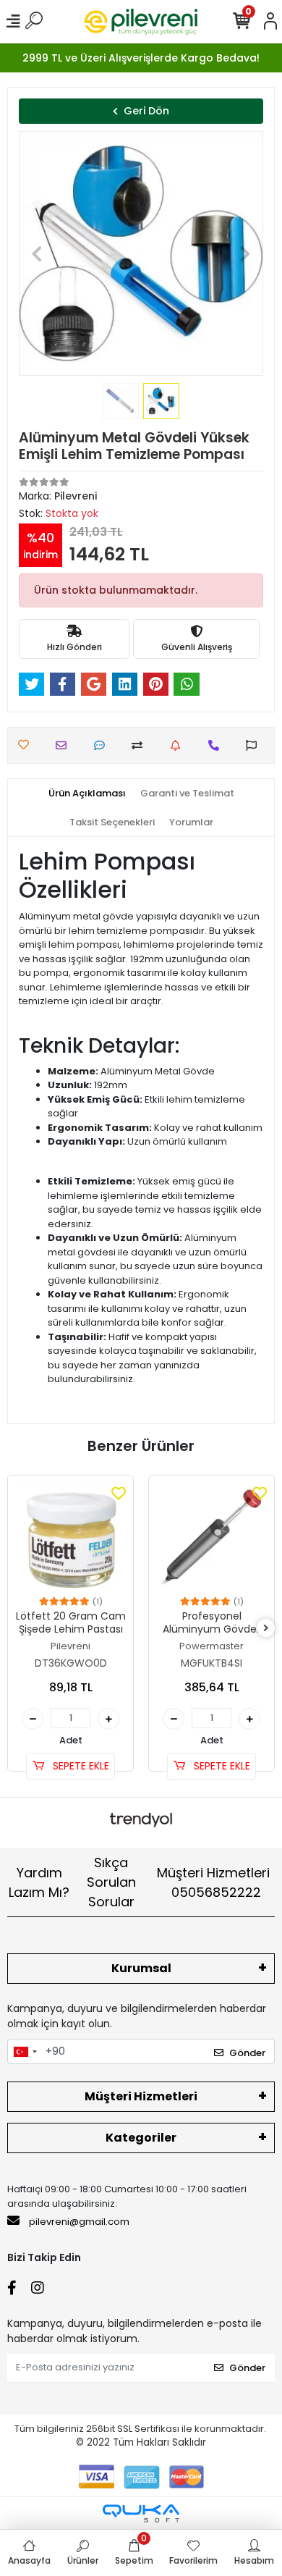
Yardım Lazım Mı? (39, 1882)
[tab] (87, 794)
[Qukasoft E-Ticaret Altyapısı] (141, 2513)
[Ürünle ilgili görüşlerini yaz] (103, 745)
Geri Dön (146, 111)
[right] (266, 1629)
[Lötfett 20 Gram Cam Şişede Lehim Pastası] (70, 1538)
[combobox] (25, 2052)
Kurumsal (141, 1968)
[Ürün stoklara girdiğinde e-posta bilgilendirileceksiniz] (179, 745)
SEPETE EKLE (80, 1766)
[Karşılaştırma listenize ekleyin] (141, 745)
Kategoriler (141, 2138)
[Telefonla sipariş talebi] (217, 745)
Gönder (247, 2053)
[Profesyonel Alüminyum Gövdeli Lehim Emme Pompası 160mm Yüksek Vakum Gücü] (211, 1538)
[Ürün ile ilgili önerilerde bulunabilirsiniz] (255, 745)
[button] (37, 253)
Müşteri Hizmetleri (213, 1882)
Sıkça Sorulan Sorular (111, 1882)
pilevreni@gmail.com (79, 2222)
